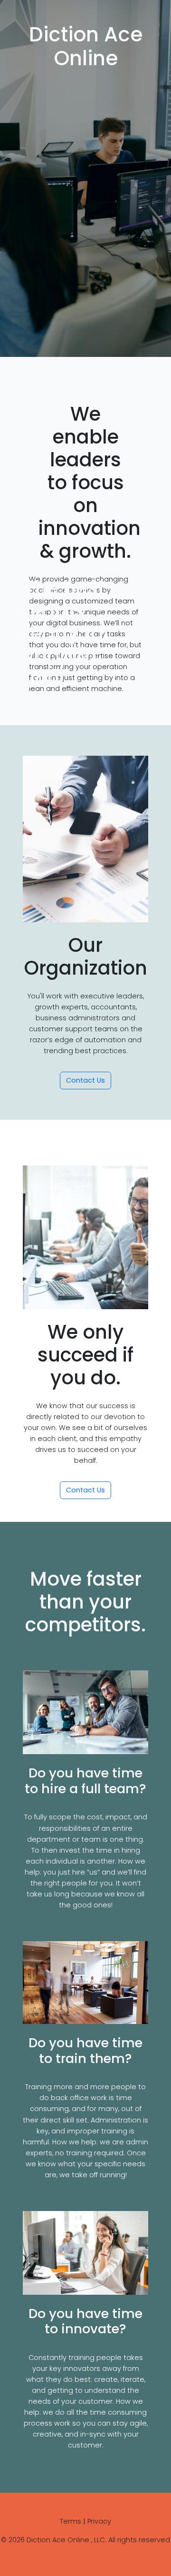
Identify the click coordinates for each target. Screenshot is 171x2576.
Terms (71, 2521)
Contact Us (85, 1080)
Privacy (99, 2521)
